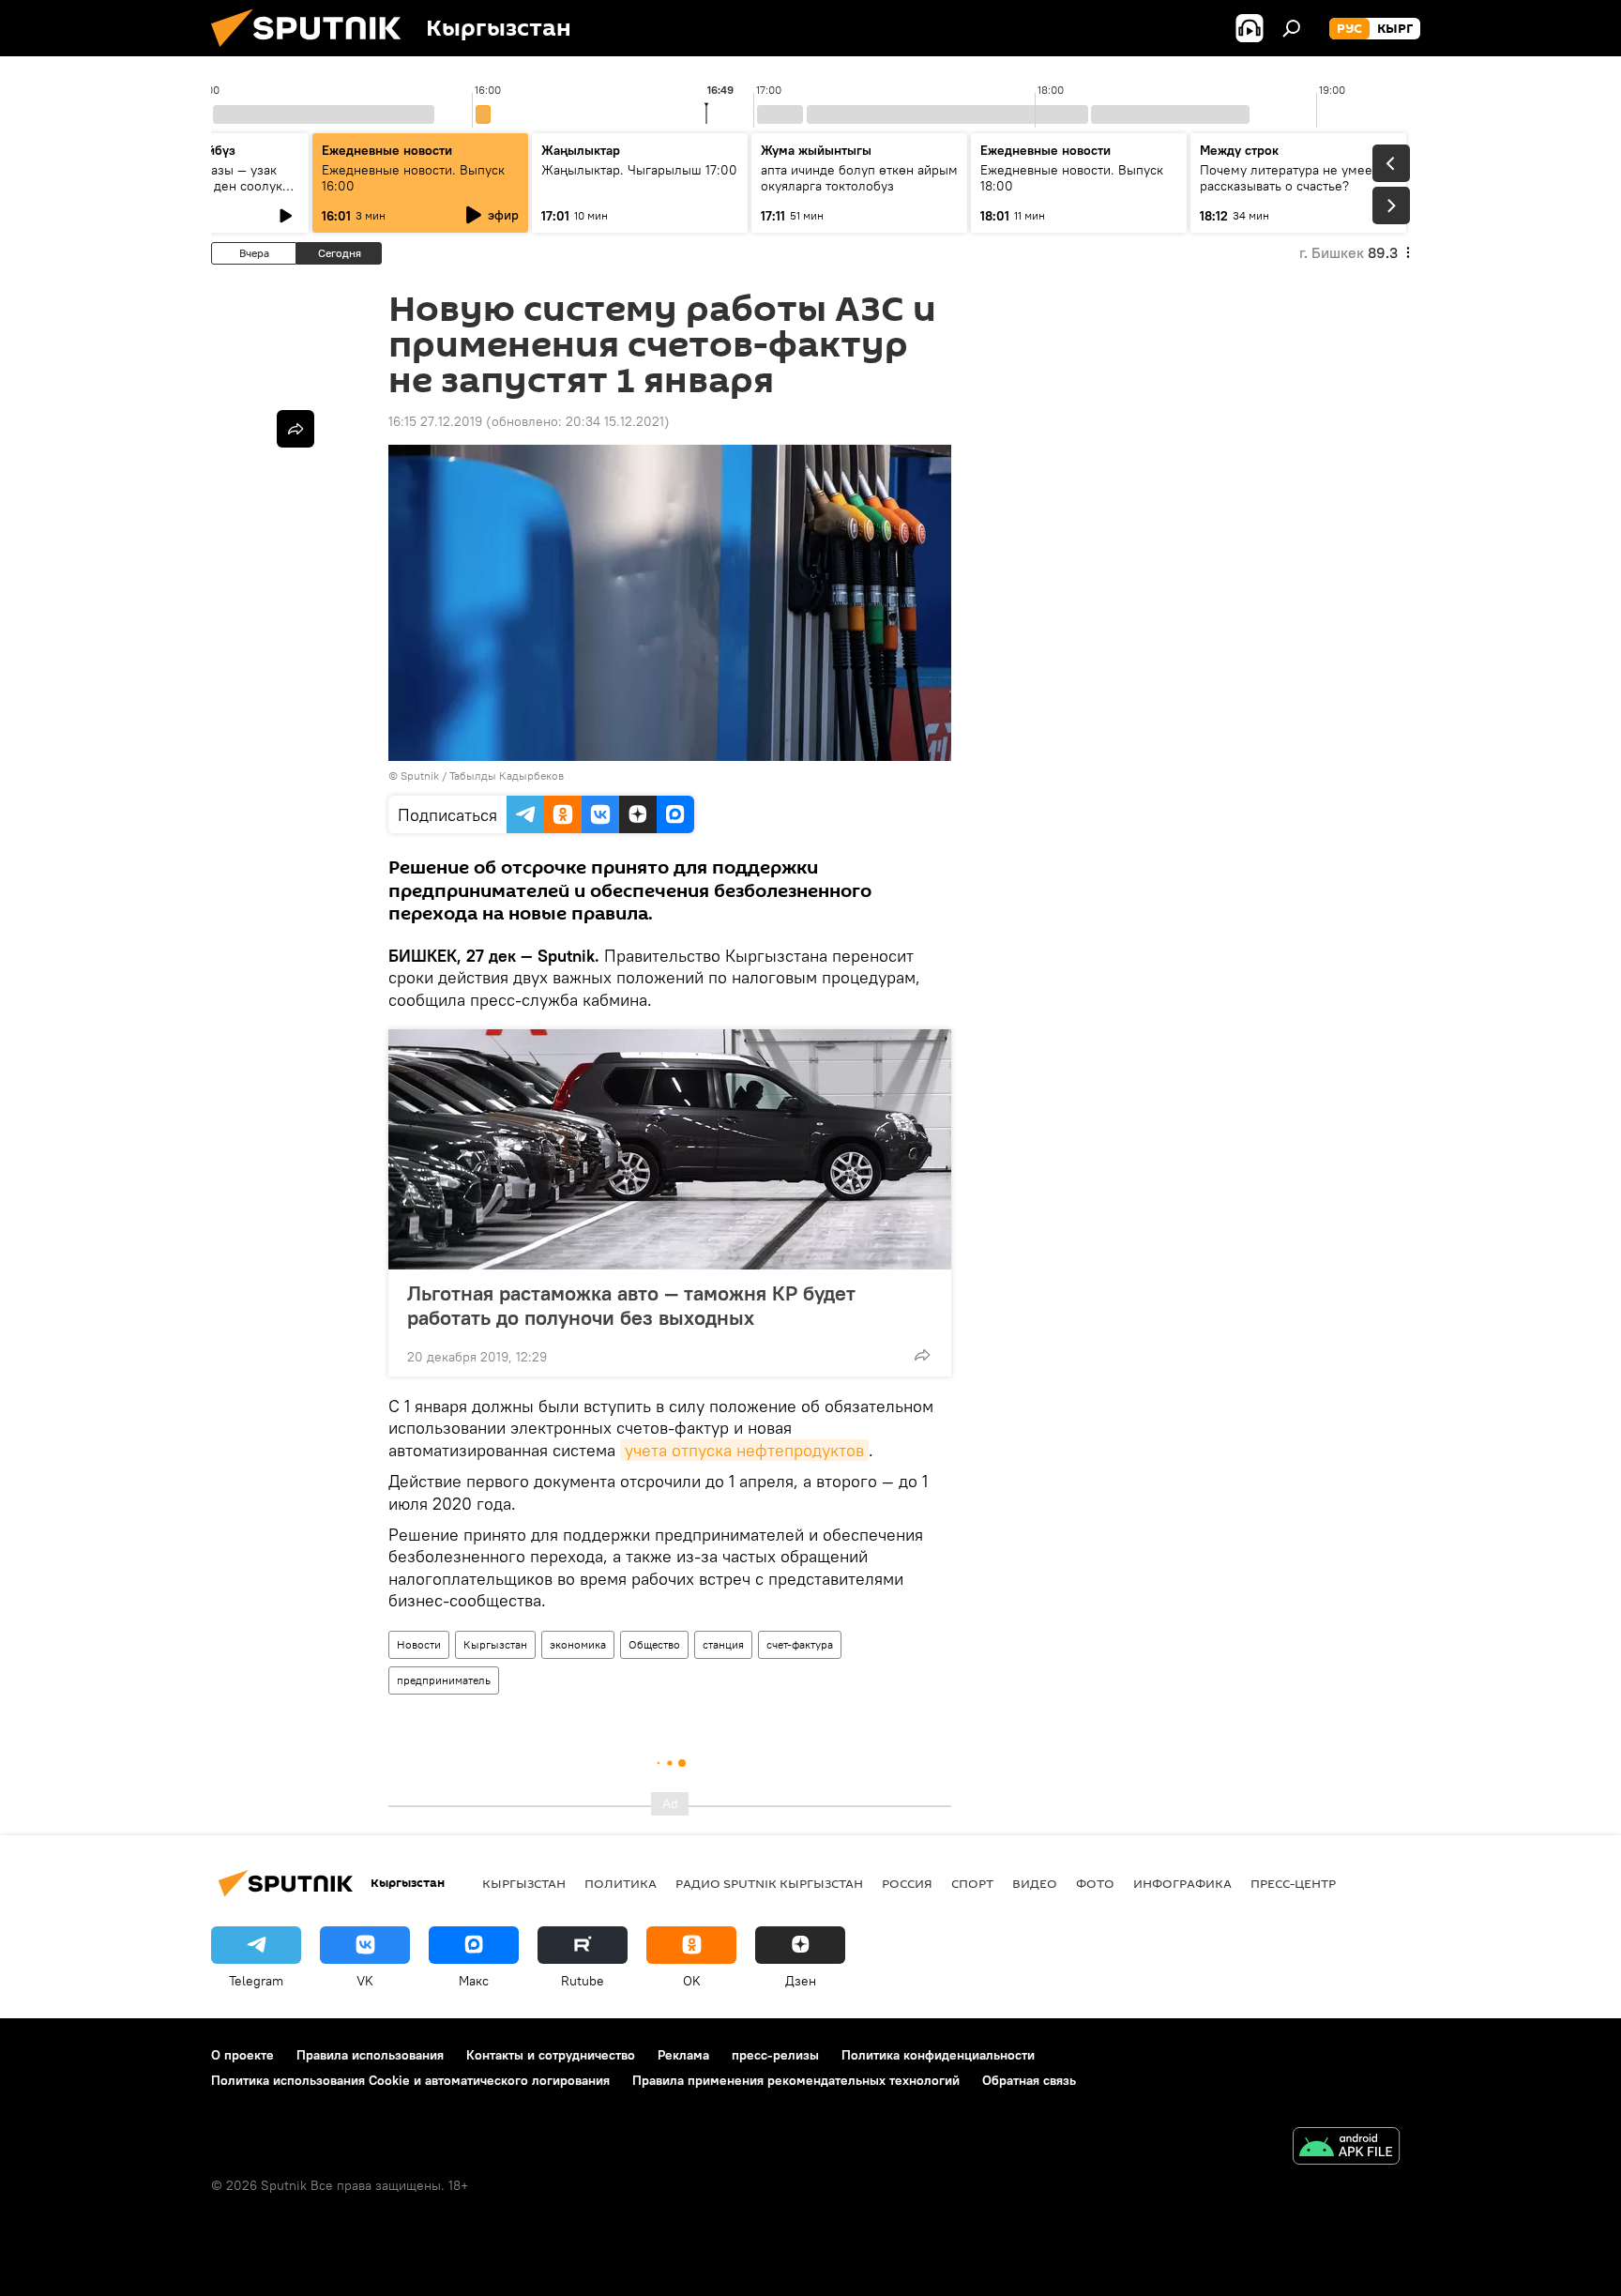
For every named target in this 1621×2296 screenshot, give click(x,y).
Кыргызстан (495, 1644)
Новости (419, 1644)
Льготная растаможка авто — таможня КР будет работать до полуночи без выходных (631, 1305)
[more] (922, 1355)
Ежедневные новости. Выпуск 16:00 (413, 178)
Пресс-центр (1293, 1883)
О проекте (242, 2055)
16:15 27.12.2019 (435, 421)
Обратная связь (1029, 2080)
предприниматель (444, 1680)
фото (1095, 1883)
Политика (621, 1883)
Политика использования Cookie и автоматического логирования (410, 2080)
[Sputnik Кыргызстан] (313, 52)
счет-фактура (800, 1644)
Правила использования (370, 2055)
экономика (578, 1644)
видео (1035, 1883)
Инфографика (1182, 1883)
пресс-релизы (775, 2055)
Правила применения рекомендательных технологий (796, 2080)
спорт (972, 1883)
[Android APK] (1346, 2148)
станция (723, 1644)
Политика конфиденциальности (938, 2055)
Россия (907, 1883)
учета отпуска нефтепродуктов (744, 1450)
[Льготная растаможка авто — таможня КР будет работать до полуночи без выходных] (670, 1149)
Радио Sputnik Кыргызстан (769, 1883)
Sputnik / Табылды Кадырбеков (482, 775)
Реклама (683, 2055)
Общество (654, 1644)
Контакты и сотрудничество (551, 2055)
